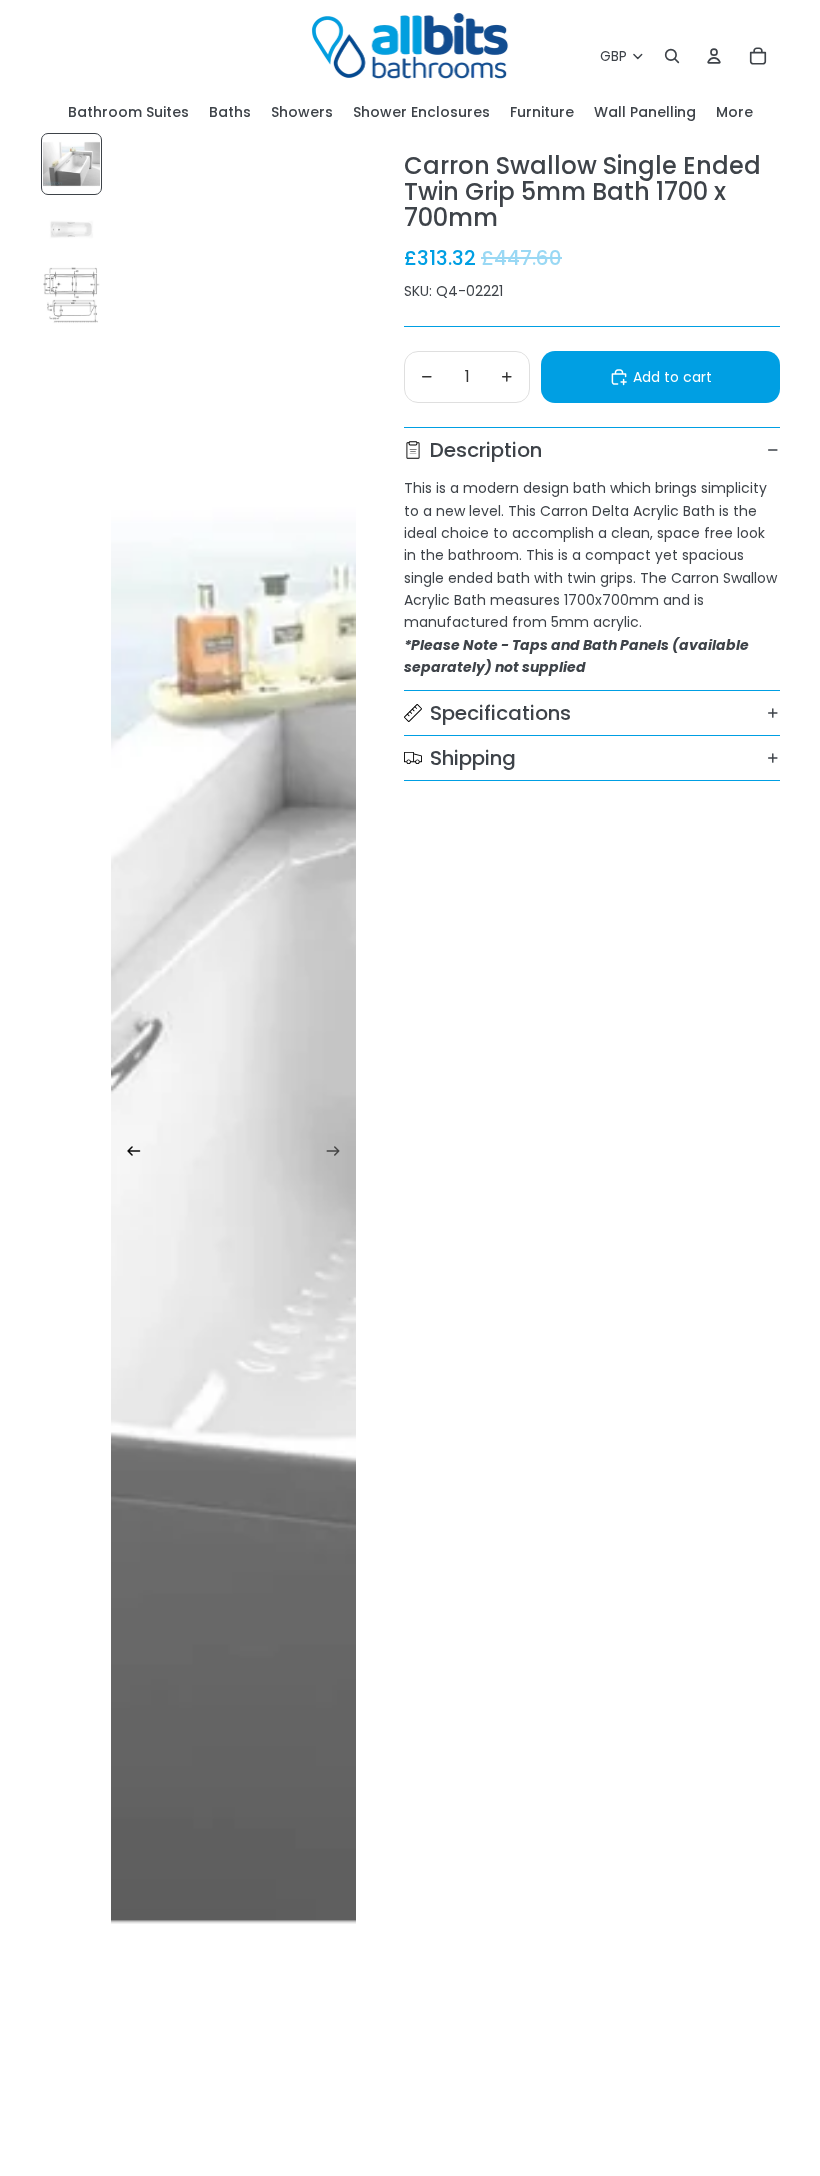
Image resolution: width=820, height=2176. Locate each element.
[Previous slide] (127, 1154)
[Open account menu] (714, 56)
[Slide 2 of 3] (71, 229)
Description (486, 450)
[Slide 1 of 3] (71, 163)
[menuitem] (734, 112)
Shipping (473, 758)
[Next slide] (339, 1154)
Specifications (500, 713)
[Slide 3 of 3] (71, 294)
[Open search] (672, 56)
